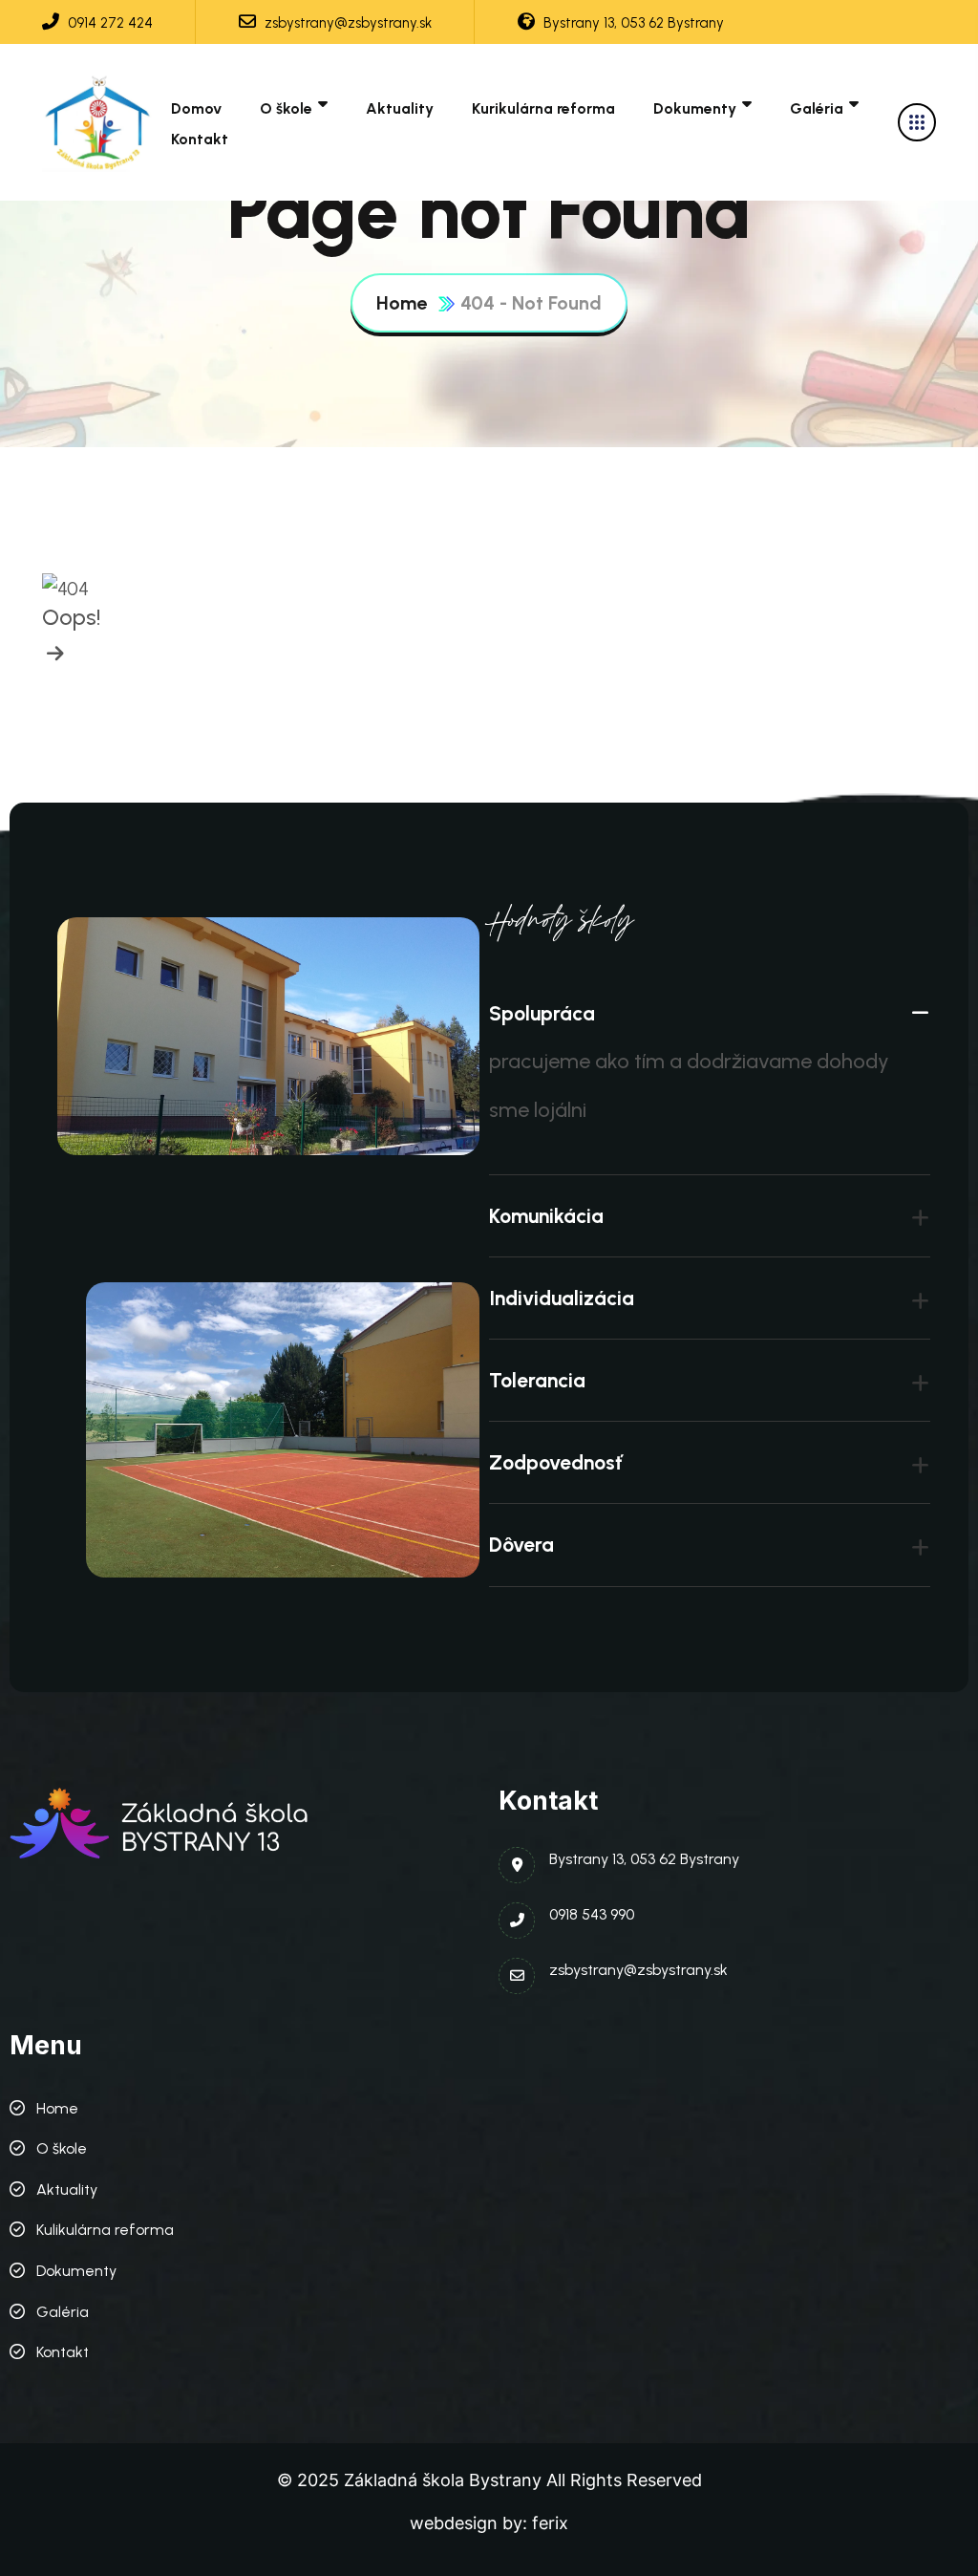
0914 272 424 (108, 23)
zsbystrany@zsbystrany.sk (346, 23)
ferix (550, 2523)
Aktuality (400, 108)
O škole (286, 108)
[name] (99, 122)
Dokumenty (695, 108)
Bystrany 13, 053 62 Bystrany (632, 23)
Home (402, 303)
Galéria (817, 108)
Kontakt (200, 139)
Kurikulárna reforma (543, 108)
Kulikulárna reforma (105, 2230)
